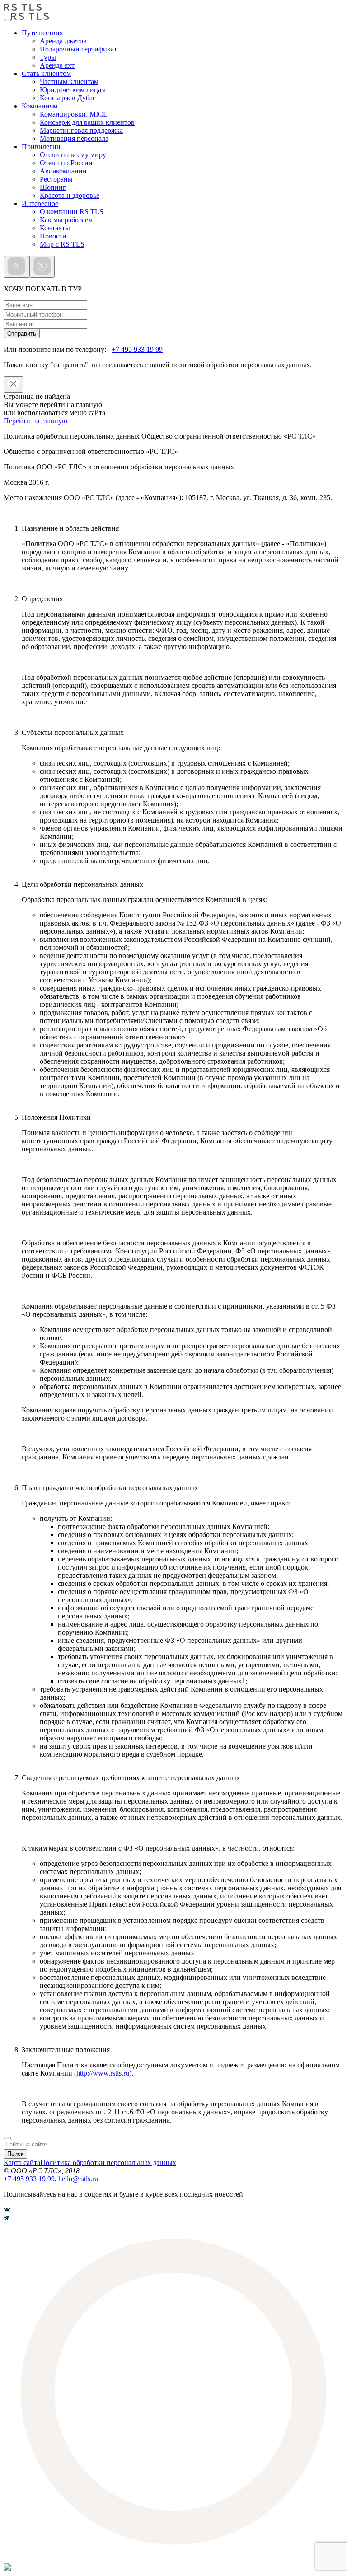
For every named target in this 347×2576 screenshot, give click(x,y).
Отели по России (66, 163)
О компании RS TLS (72, 212)
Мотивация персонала (74, 138)
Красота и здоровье (70, 195)
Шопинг (53, 187)
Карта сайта (22, 2162)
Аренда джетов (63, 41)
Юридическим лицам (73, 90)
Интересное (40, 203)
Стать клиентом (46, 73)
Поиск (15, 2154)
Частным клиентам (69, 82)
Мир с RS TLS (62, 244)
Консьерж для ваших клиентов (87, 122)
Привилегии (41, 147)
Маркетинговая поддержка (81, 130)
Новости (53, 236)
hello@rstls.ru (78, 2179)
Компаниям (40, 106)
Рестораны (56, 179)
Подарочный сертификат (78, 49)
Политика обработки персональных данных (108, 2162)
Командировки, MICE (74, 114)
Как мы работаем (66, 220)
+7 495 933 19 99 (137, 349)
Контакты (55, 228)
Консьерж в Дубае (68, 98)
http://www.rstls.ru (103, 2073)
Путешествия (42, 33)
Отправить (22, 334)
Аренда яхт (57, 65)
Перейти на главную (35, 421)
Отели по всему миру (73, 155)
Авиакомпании (63, 171)
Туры (48, 57)
